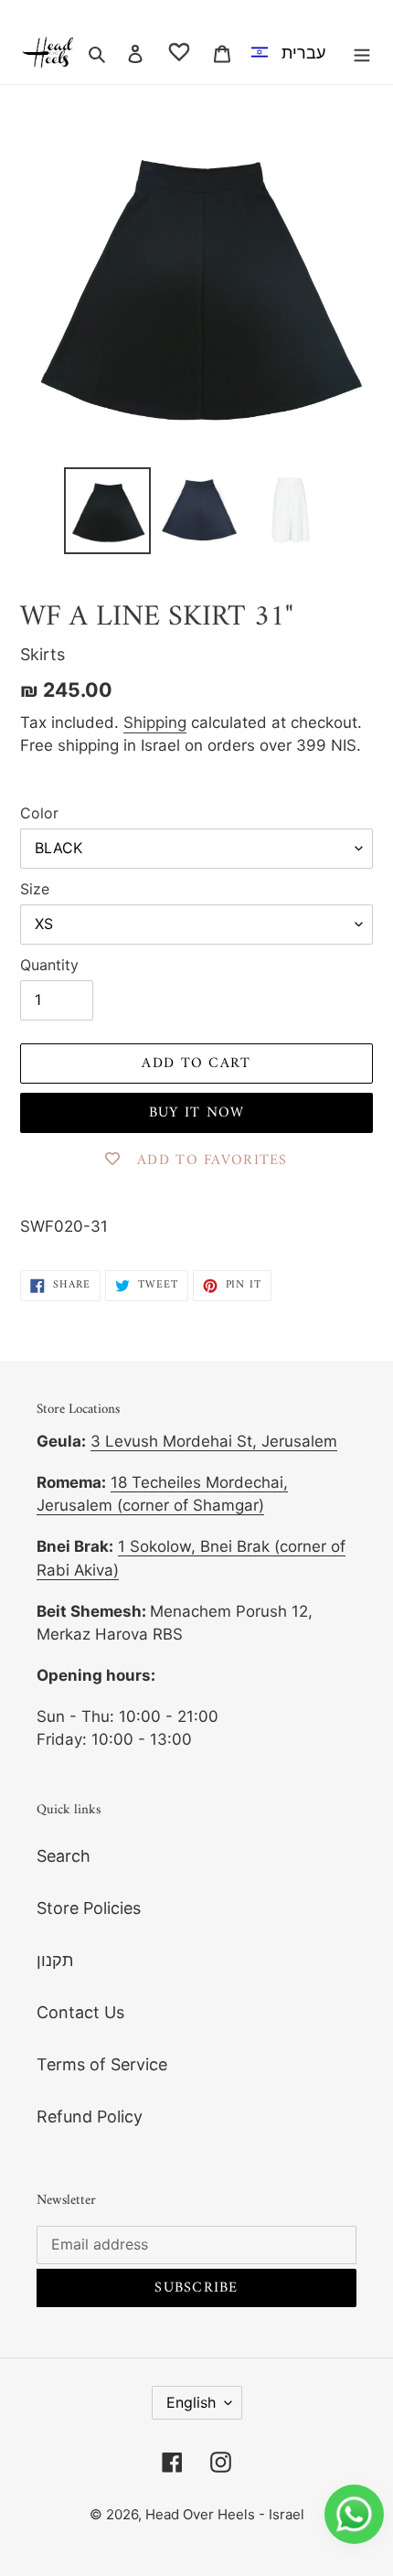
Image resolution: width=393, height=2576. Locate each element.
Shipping (155, 722)
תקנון (55, 1960)
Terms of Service (102, 2064)
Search (64, 1856)
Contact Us (80, 2012)
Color (39, 813)
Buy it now (197, 1113)
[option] (292, 52)
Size (35, 889)
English (191, 2402)
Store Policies (89, 1908)
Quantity (49, 965)
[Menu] (362, 53)
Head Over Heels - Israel (225, 2514)
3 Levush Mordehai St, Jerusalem (214, 1441)
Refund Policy (90, 2116)
